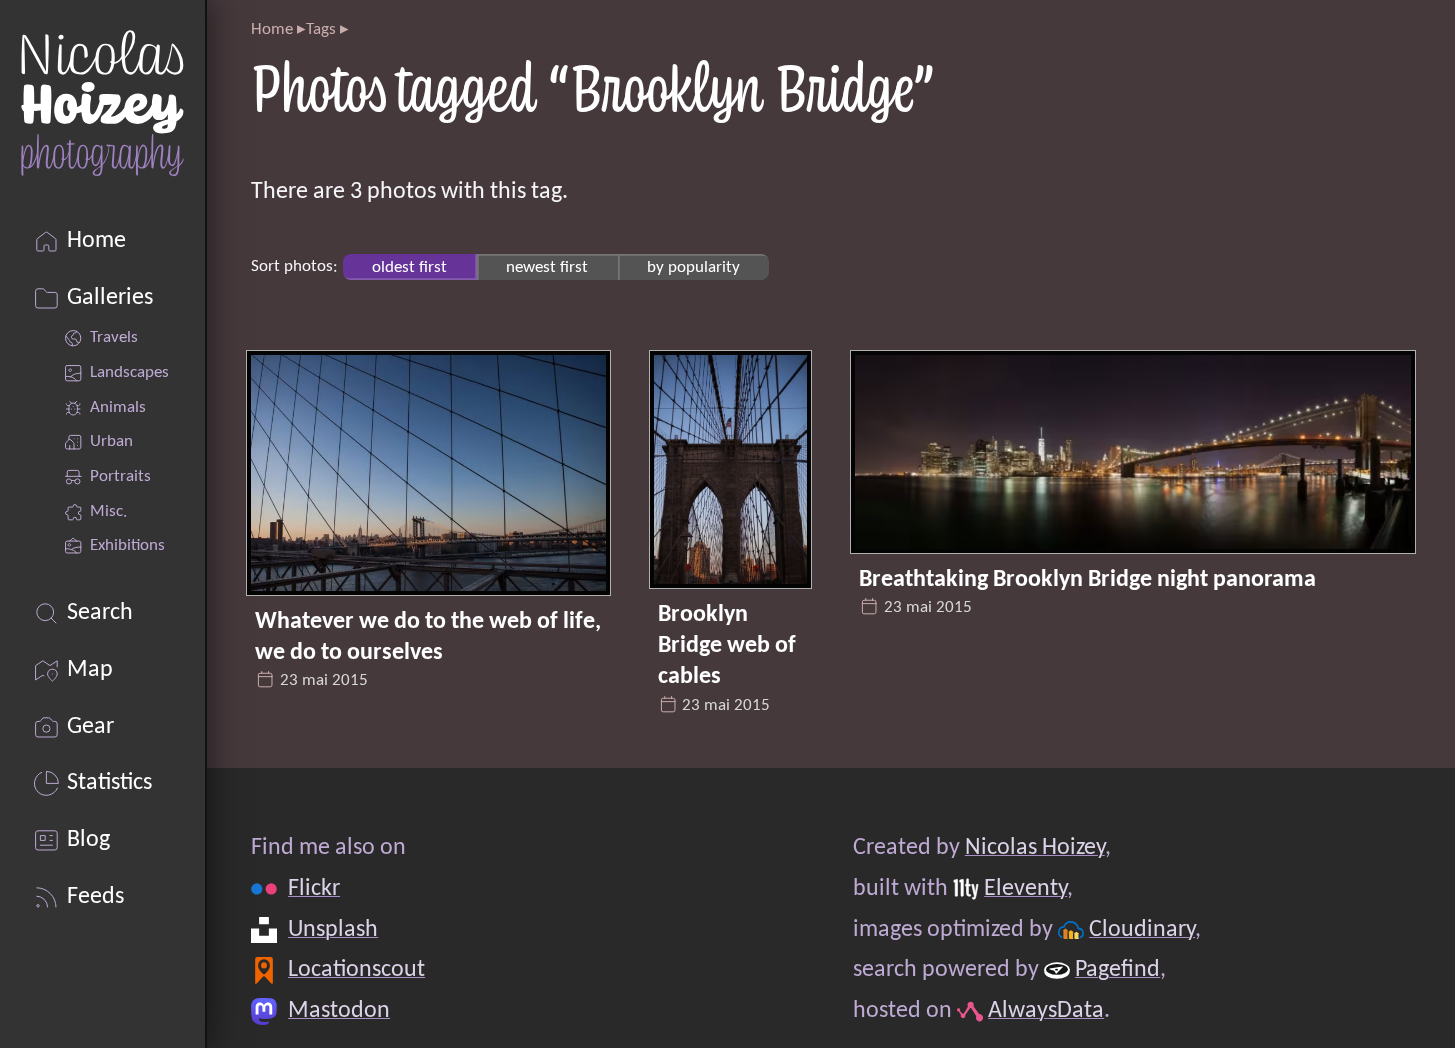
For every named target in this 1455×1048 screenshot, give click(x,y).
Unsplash (334, 930)
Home (272, 29)
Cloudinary (1143, 930)
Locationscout (357, 970)
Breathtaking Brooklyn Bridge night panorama (1087, 580)
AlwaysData (1047, 1011)
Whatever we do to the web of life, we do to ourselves (428, 637)
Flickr (315, 889)
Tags (321, 29)
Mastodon (340, 1011)
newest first (547, 266)
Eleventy (1026, 889)
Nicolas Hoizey (1035, 848)
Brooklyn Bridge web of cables (727, 646)
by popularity (693, 266)
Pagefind (1118, 970)
